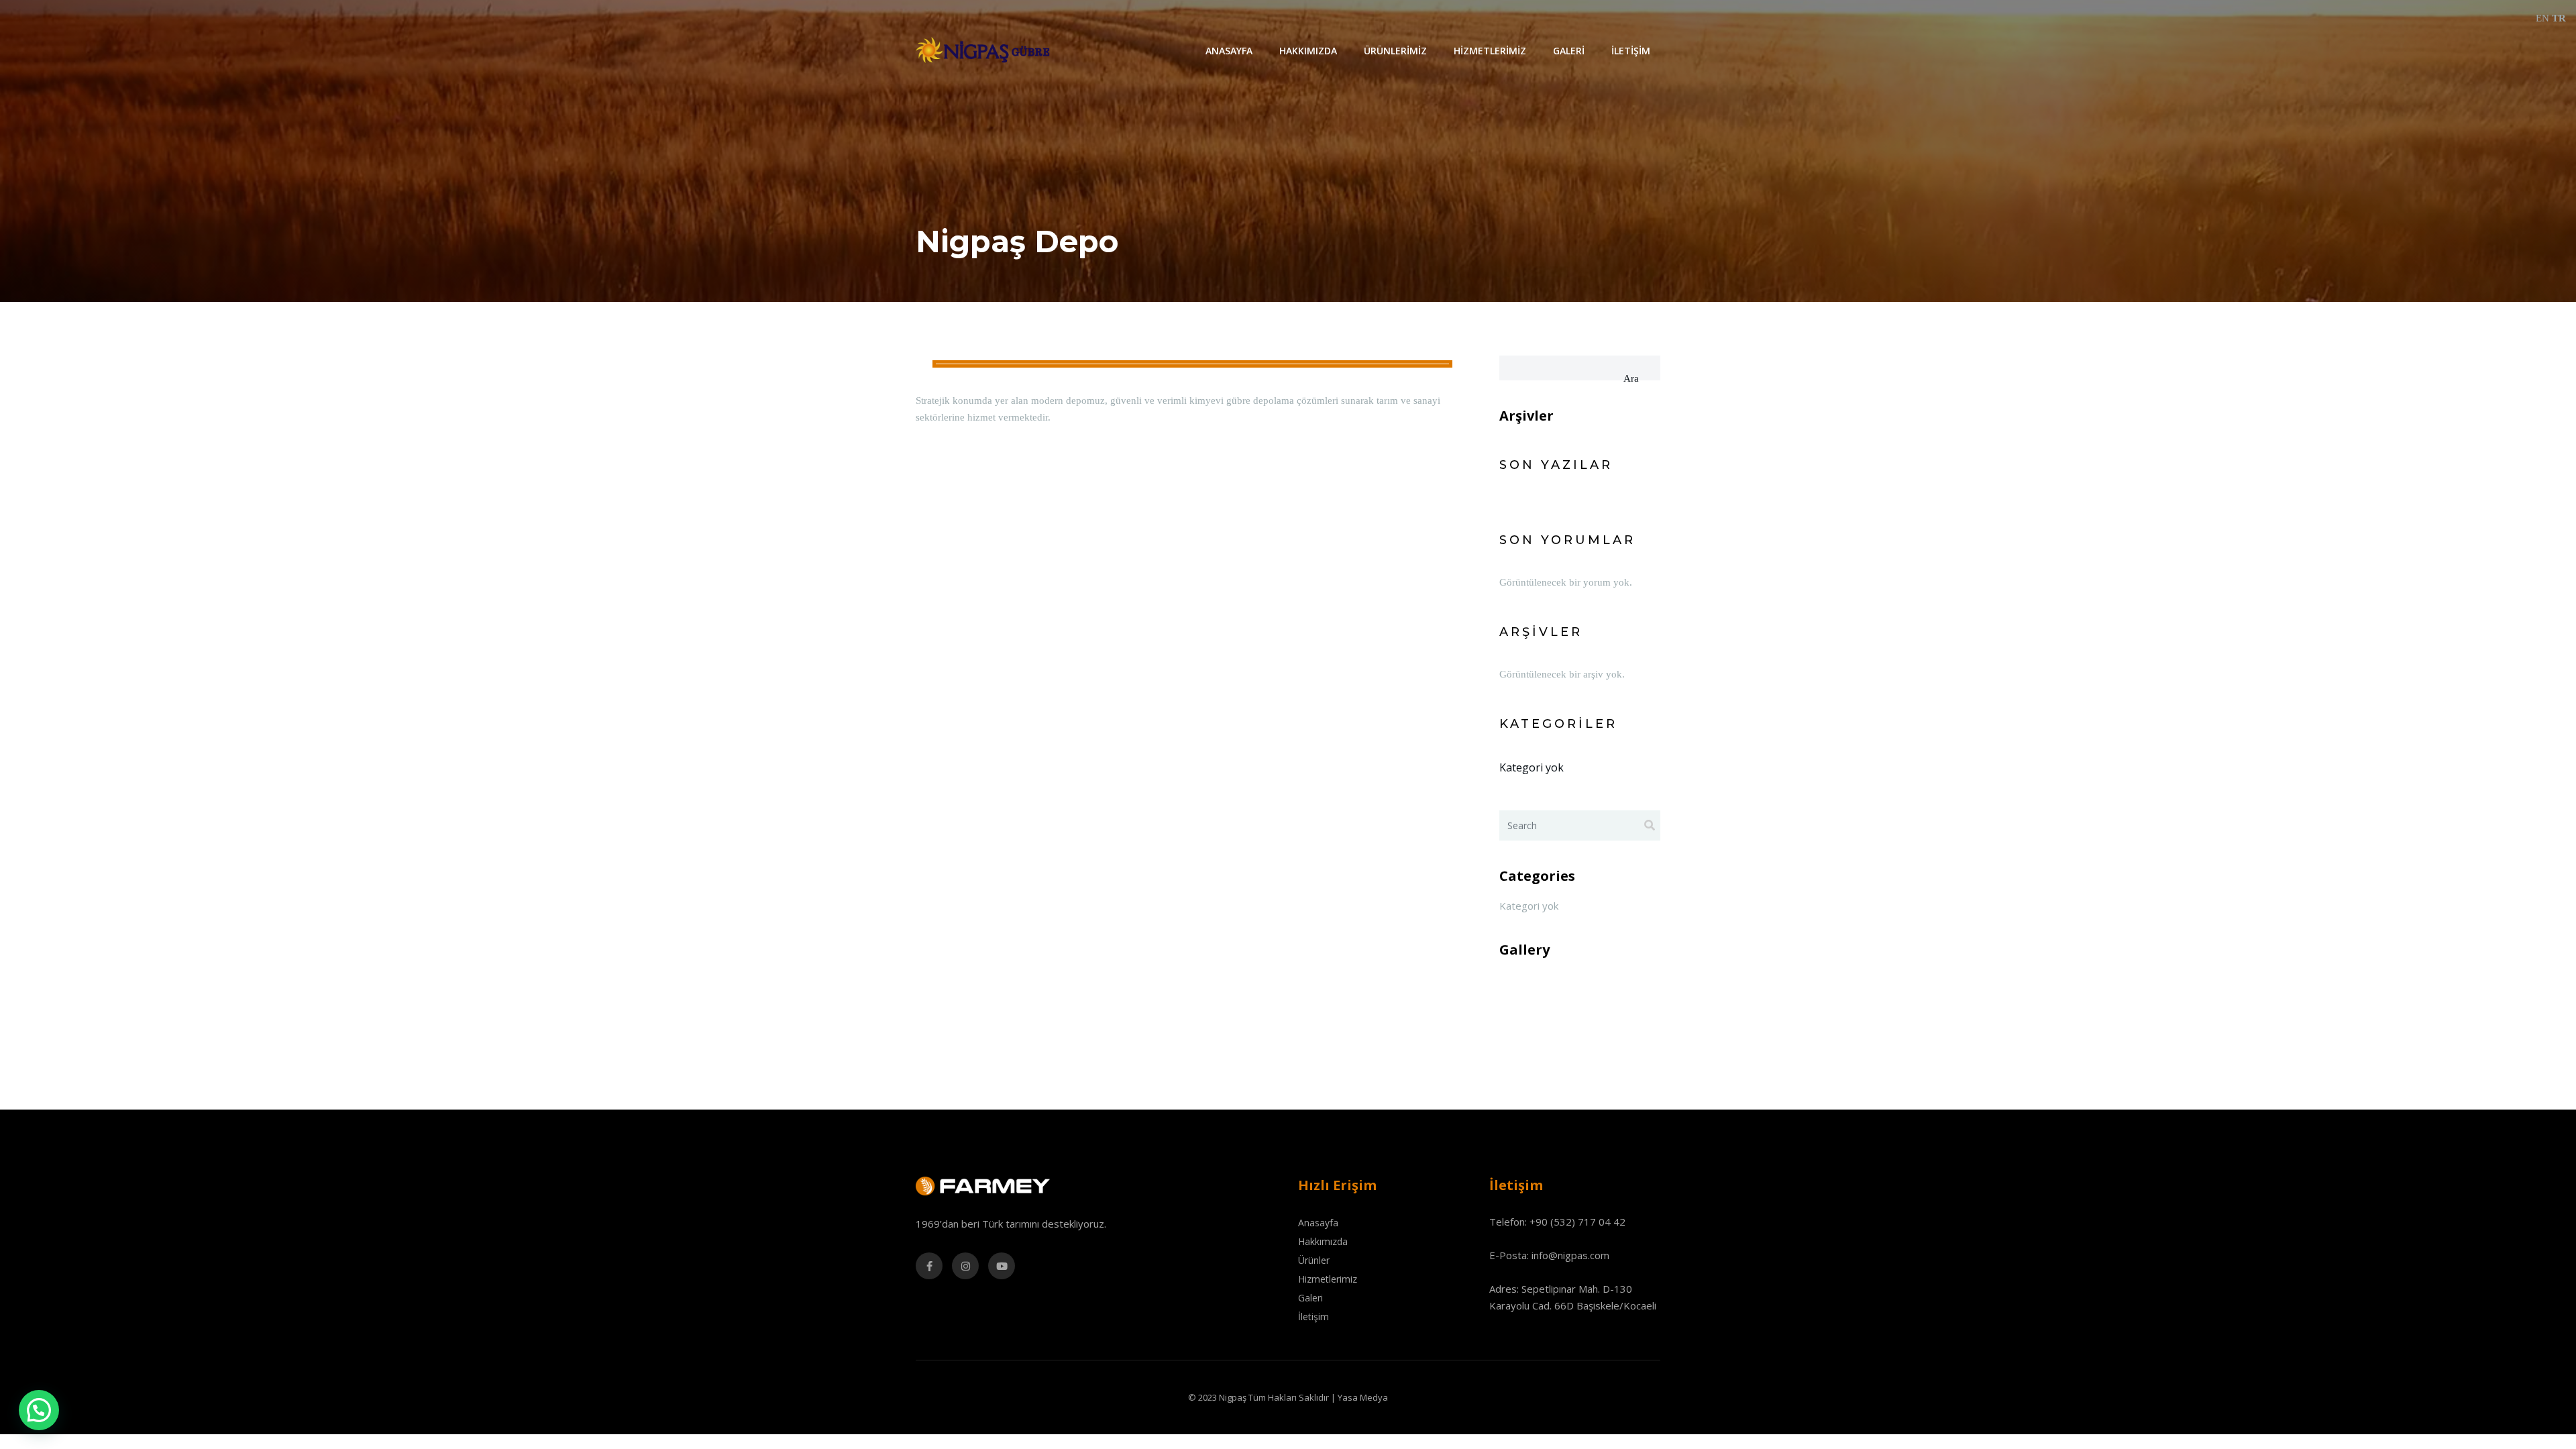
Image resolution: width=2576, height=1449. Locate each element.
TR (2559, 18)
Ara (1631, 378)
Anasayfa (1229, 51)
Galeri (1569, 51)
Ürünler (1314, 1260)
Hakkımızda (1308, 51)
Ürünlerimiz (1395, 51)
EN (2542, 18)
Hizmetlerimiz (1490, 51)
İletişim (1631, 51)
